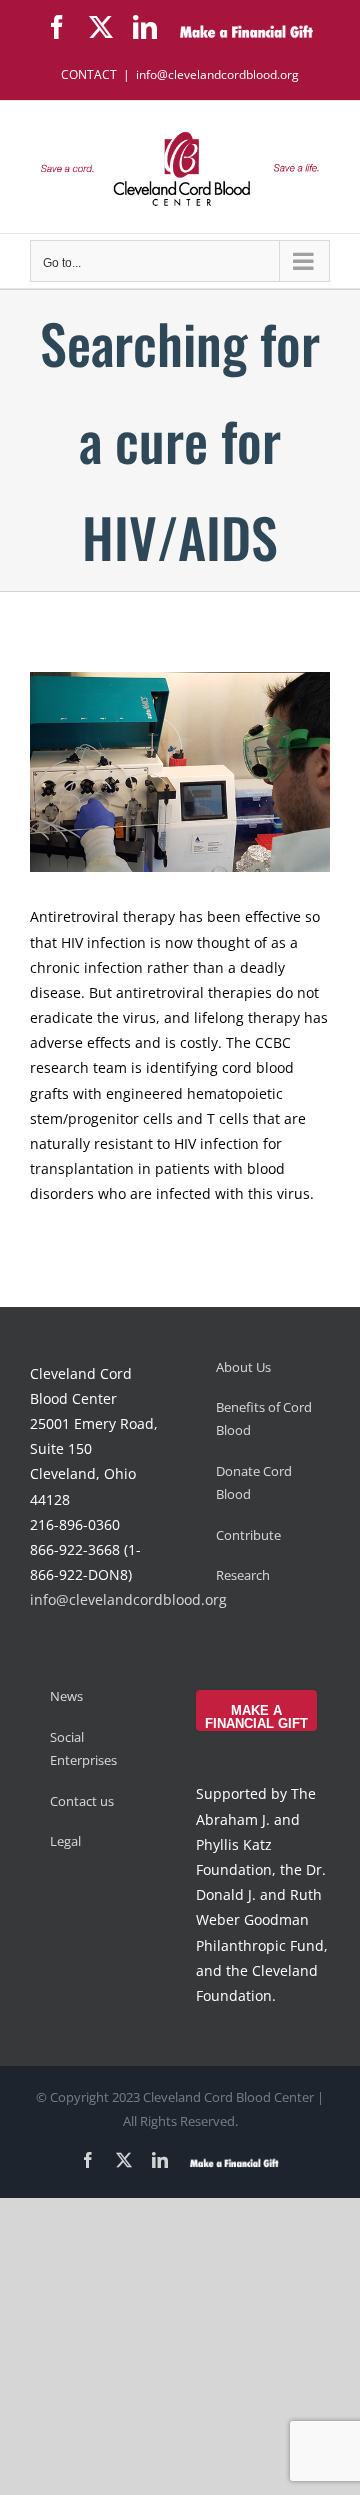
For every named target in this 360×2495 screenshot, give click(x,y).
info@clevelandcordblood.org (217, 74)
